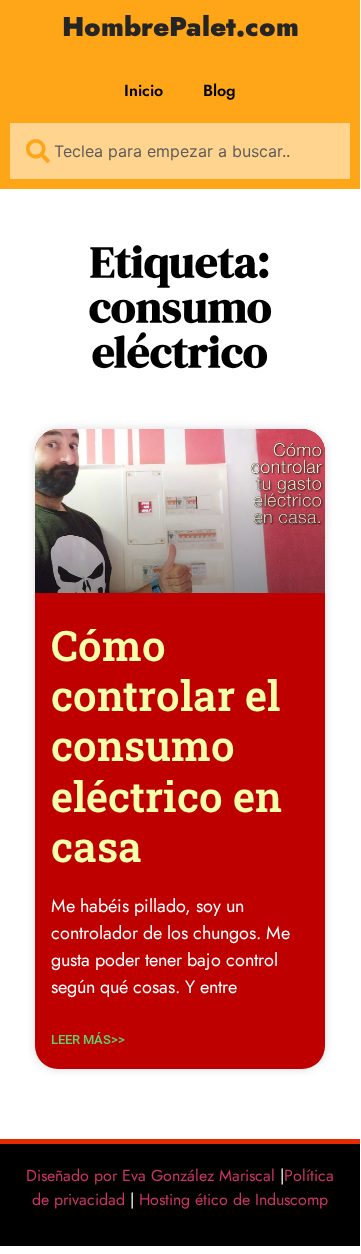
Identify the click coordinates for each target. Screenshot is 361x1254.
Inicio (143, 90)
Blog (219, 90)
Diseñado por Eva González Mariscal (150, 1175)
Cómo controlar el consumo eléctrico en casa (166, 745)
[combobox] (180, 151)
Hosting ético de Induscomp (229, 1199)
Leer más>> (88, 1039)
